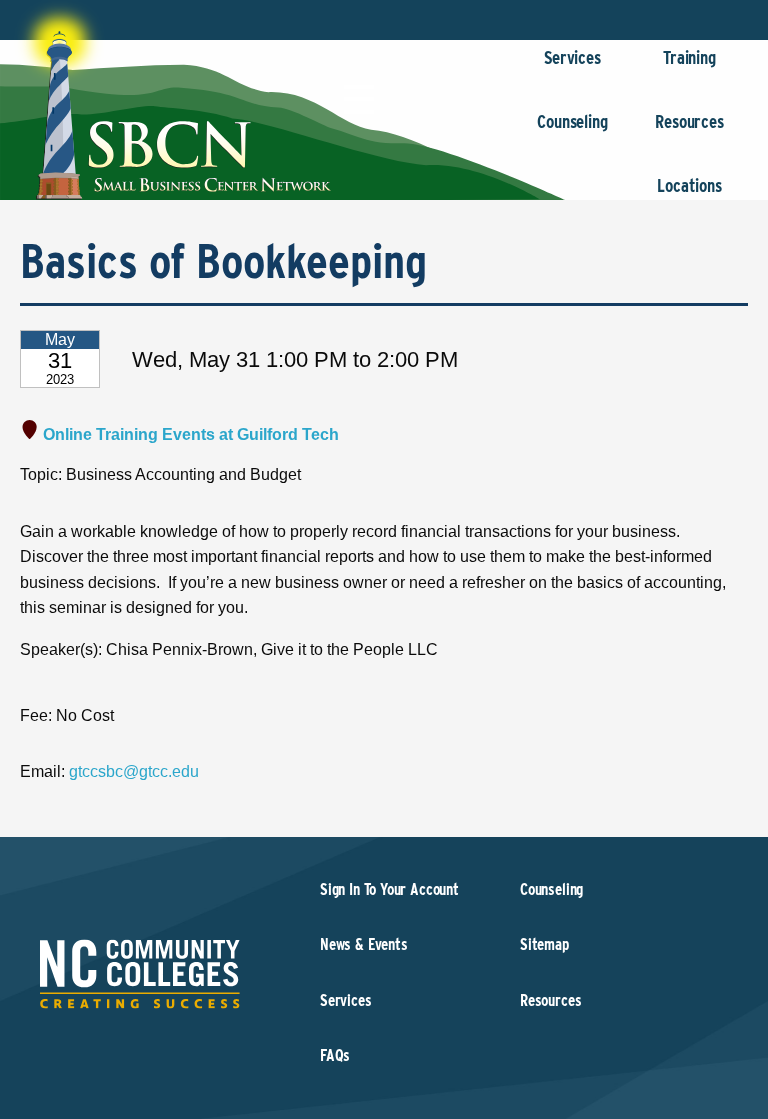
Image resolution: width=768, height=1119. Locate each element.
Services (572, 57)
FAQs (335, 1055)
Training (689, 57)
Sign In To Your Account (389, 889)
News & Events (364, 944)
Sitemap (544, 944)
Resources (689, 121)
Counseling (572, 121)
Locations (689, 185)
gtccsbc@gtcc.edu (134, 771)
